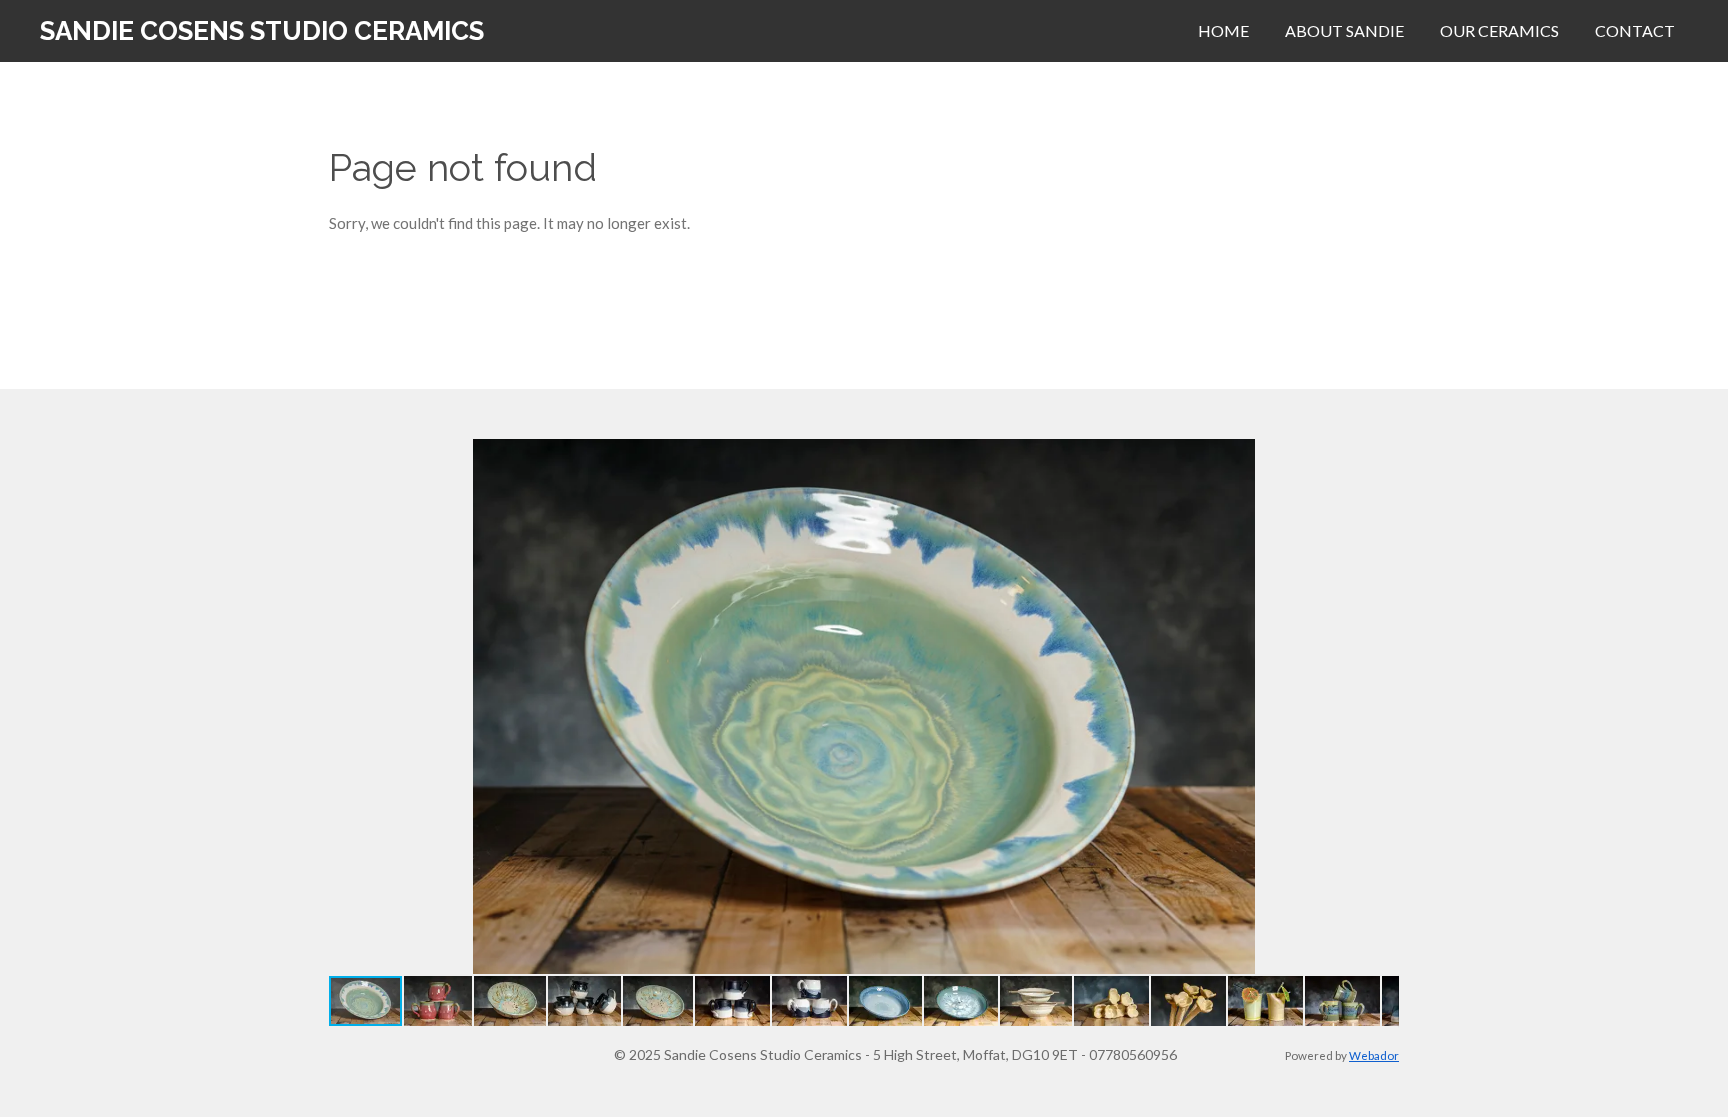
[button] (1381, 457)
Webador (1374, 1055)
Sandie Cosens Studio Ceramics (262, 31)
